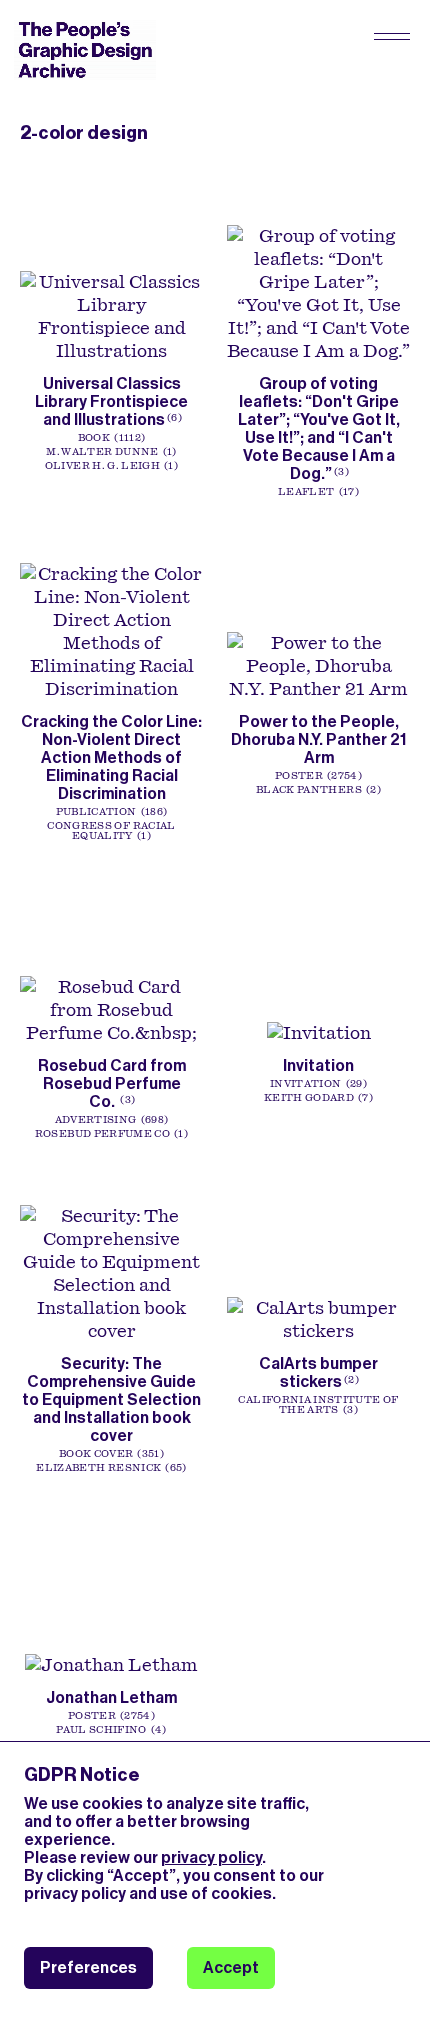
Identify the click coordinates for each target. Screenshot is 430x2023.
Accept (231, 1967)
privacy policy (211, 1857)
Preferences (88, 1967)
